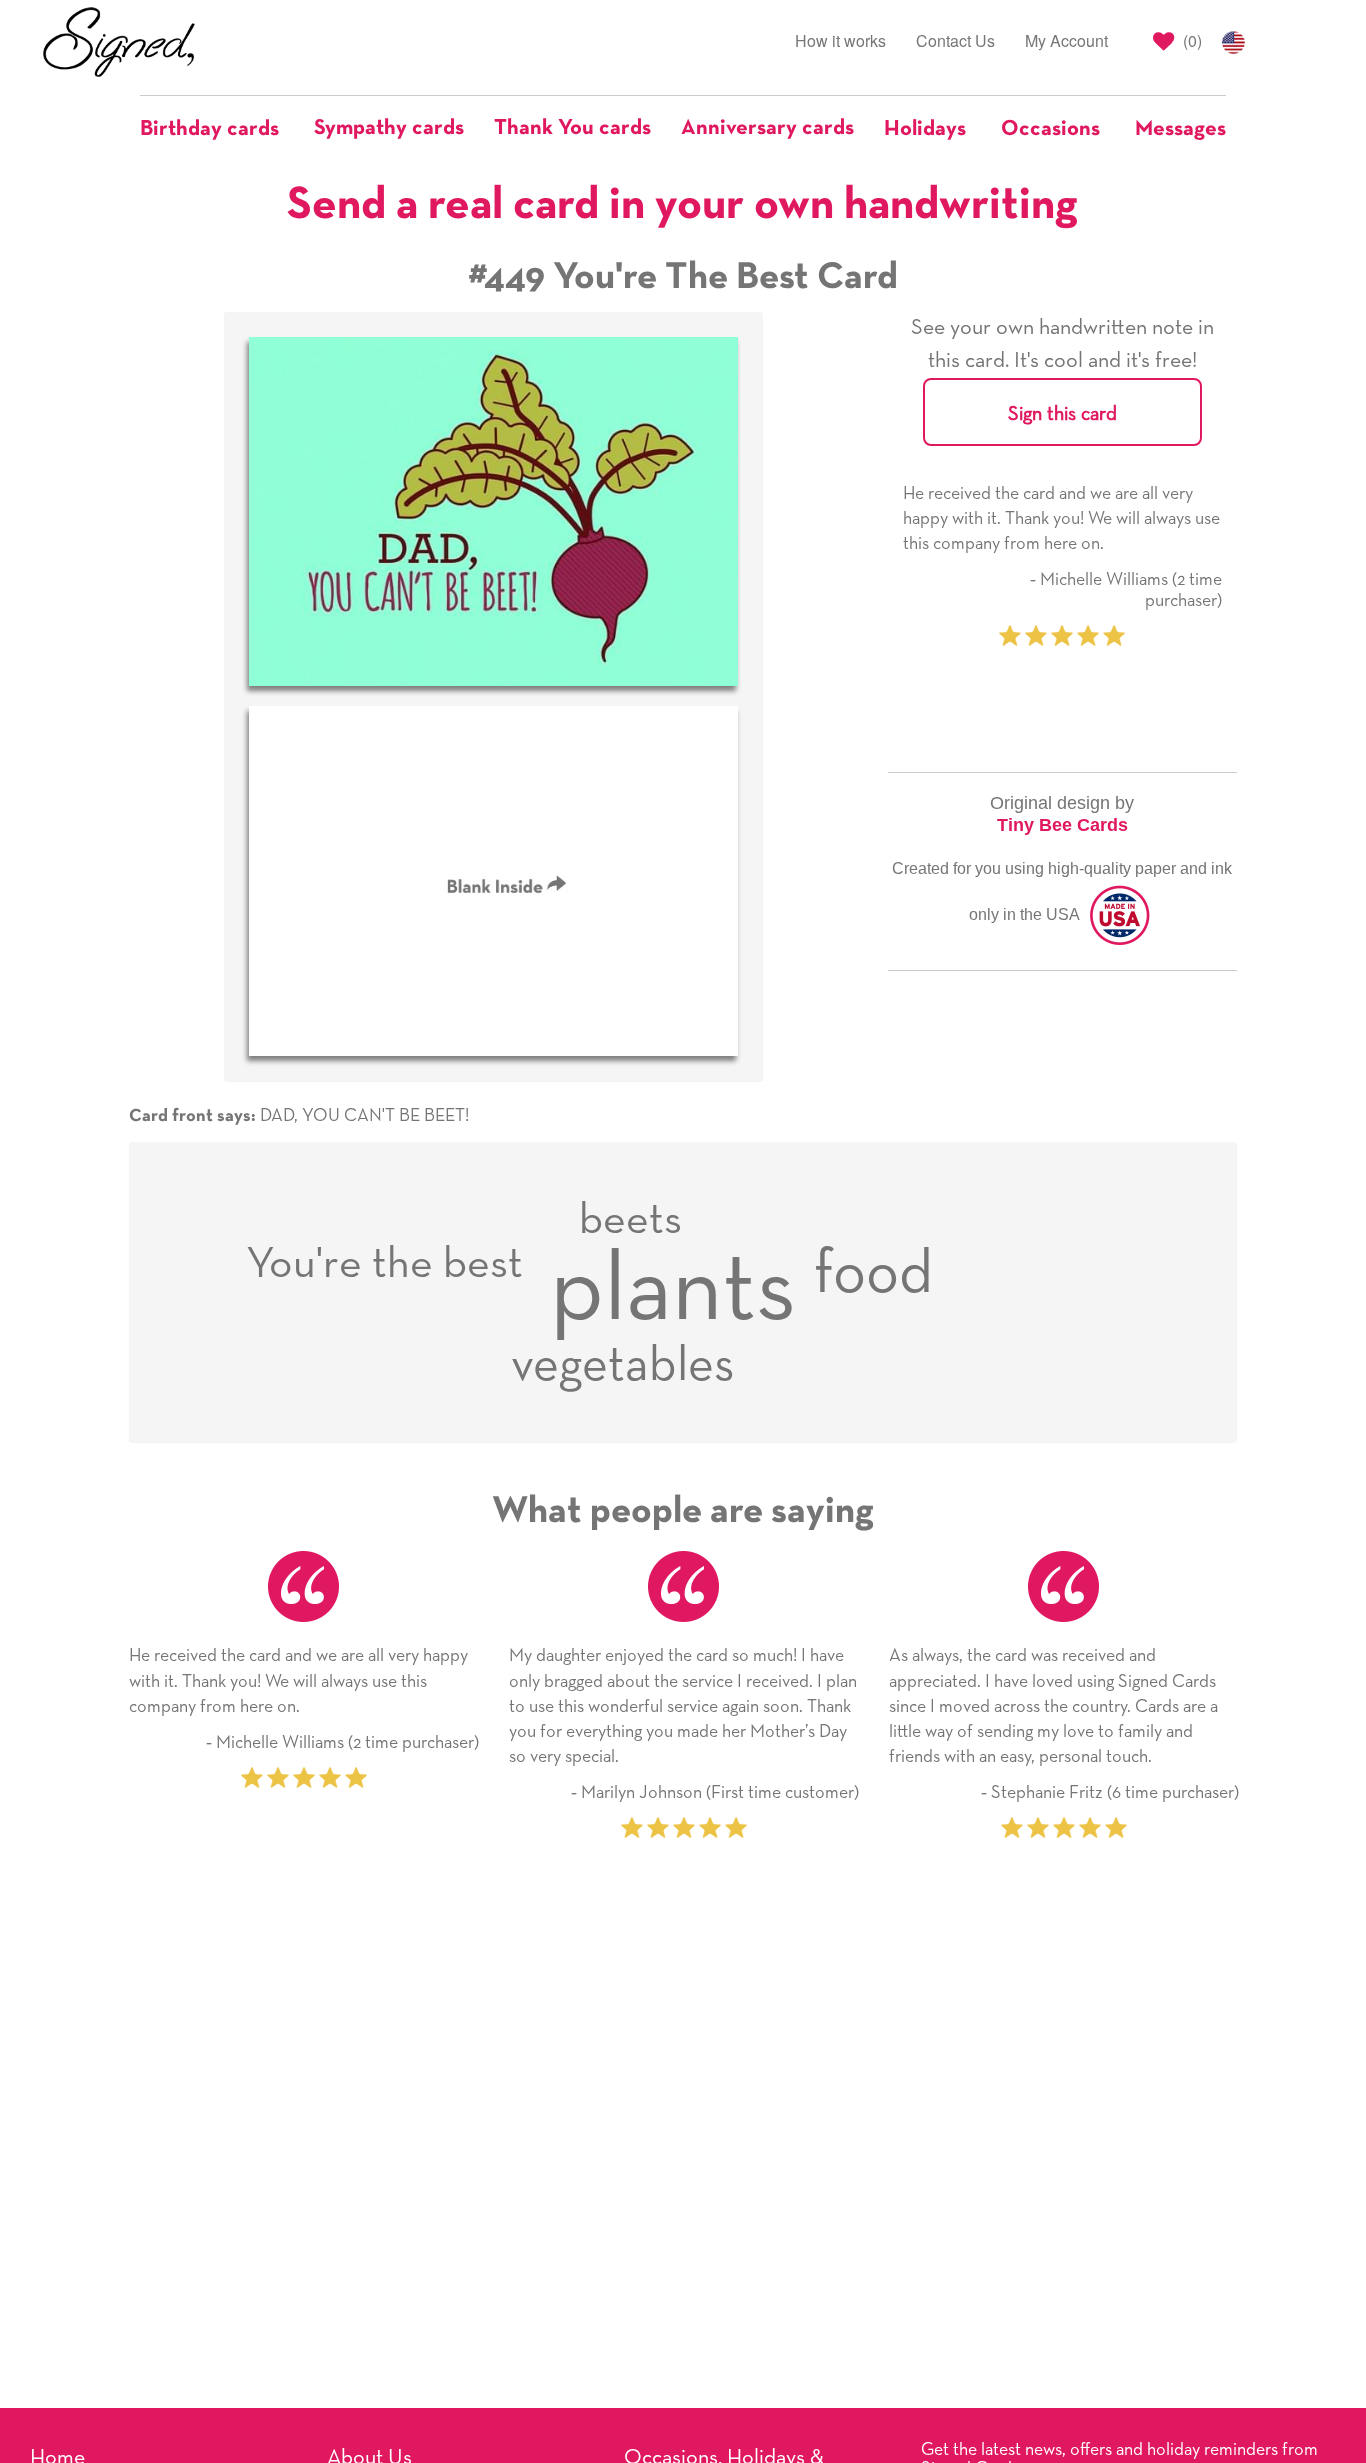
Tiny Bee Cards (1062, 825)
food (873, 1275)
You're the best (384, 1265)
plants (673, 1292)
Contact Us (955, 40)
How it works (840, 40)
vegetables (623, 1366)
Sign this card (1062, 414)
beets (630, 1221)
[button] (219, 129)
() (1190, 40)
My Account (1066, 40)
